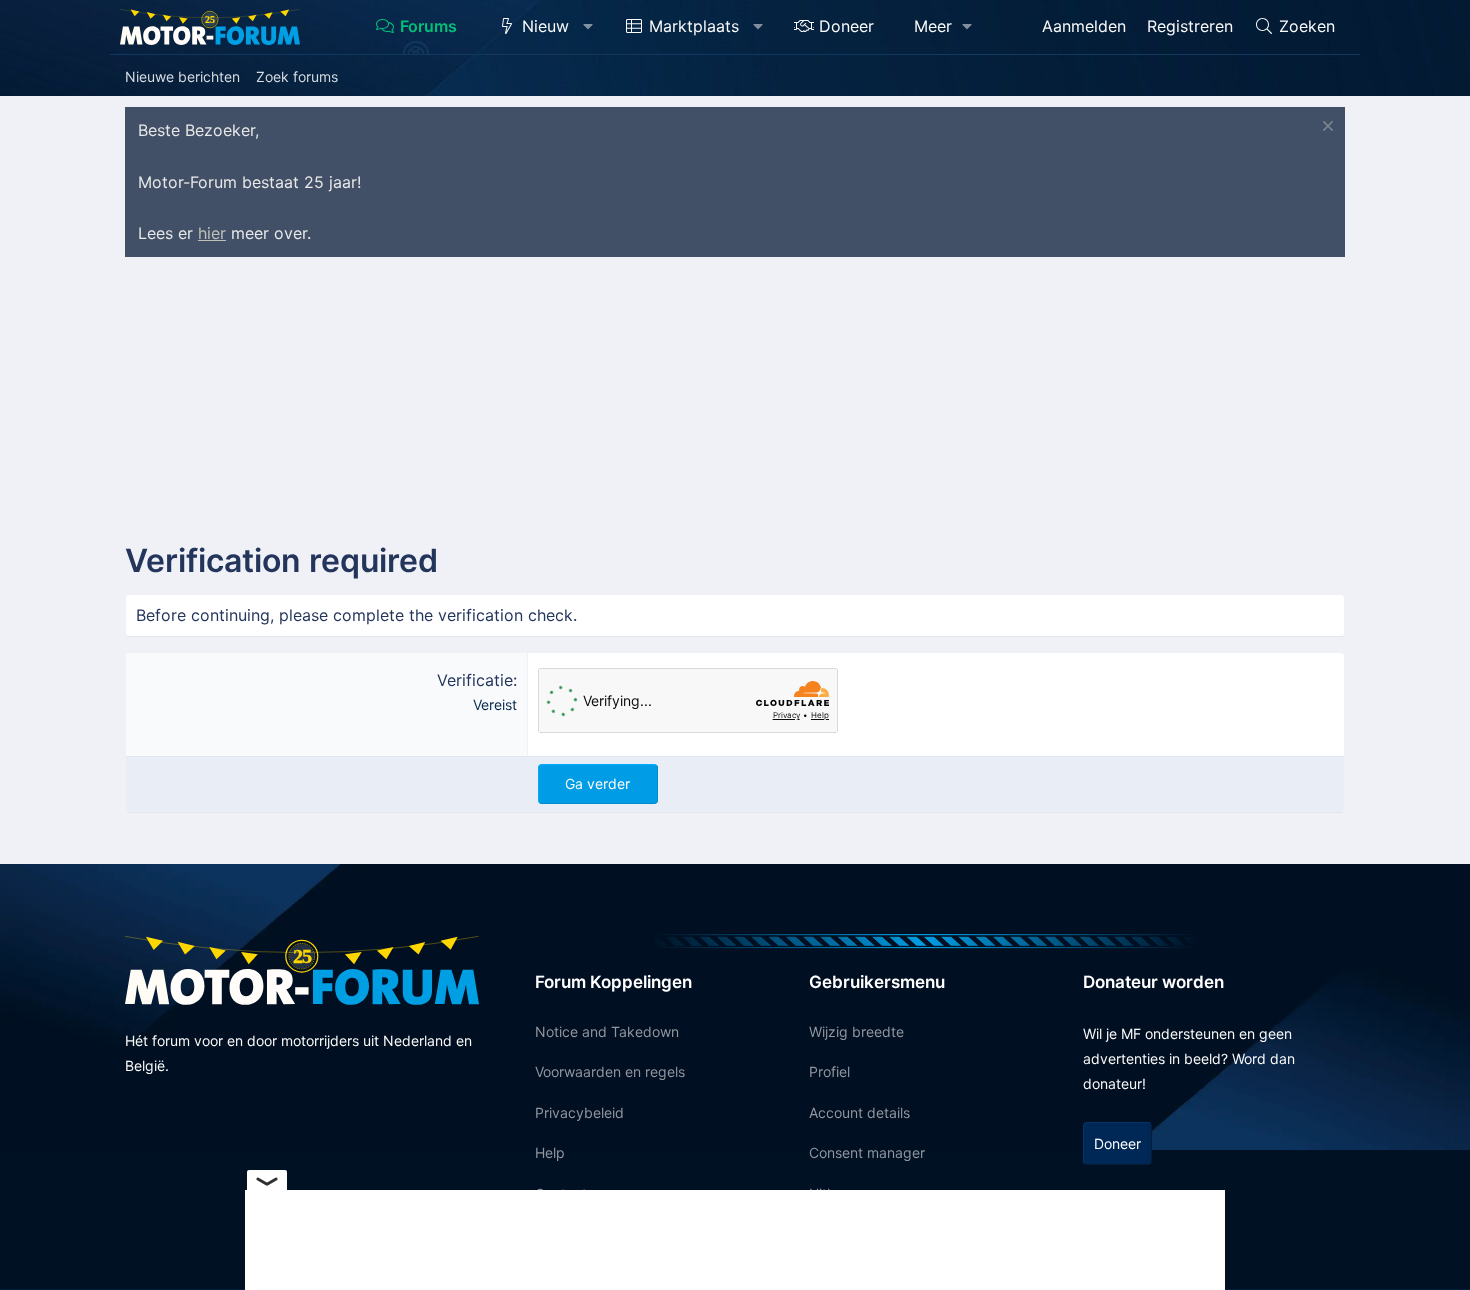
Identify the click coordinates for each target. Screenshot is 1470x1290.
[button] (588, 27)
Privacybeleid (579, 1112)
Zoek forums (297, 76)
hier (212, 233)
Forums (428, 26)
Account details (859, 1112)
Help (550, 1152)
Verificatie (475, 680)
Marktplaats (694, 26)
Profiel (829, 1071)
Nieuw (545, 26)
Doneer (846, 26)
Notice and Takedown (607, 1031)
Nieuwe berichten (182, 76)
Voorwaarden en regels (610, 1071)
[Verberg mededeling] (1325, 128)
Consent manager (867, 1152)
